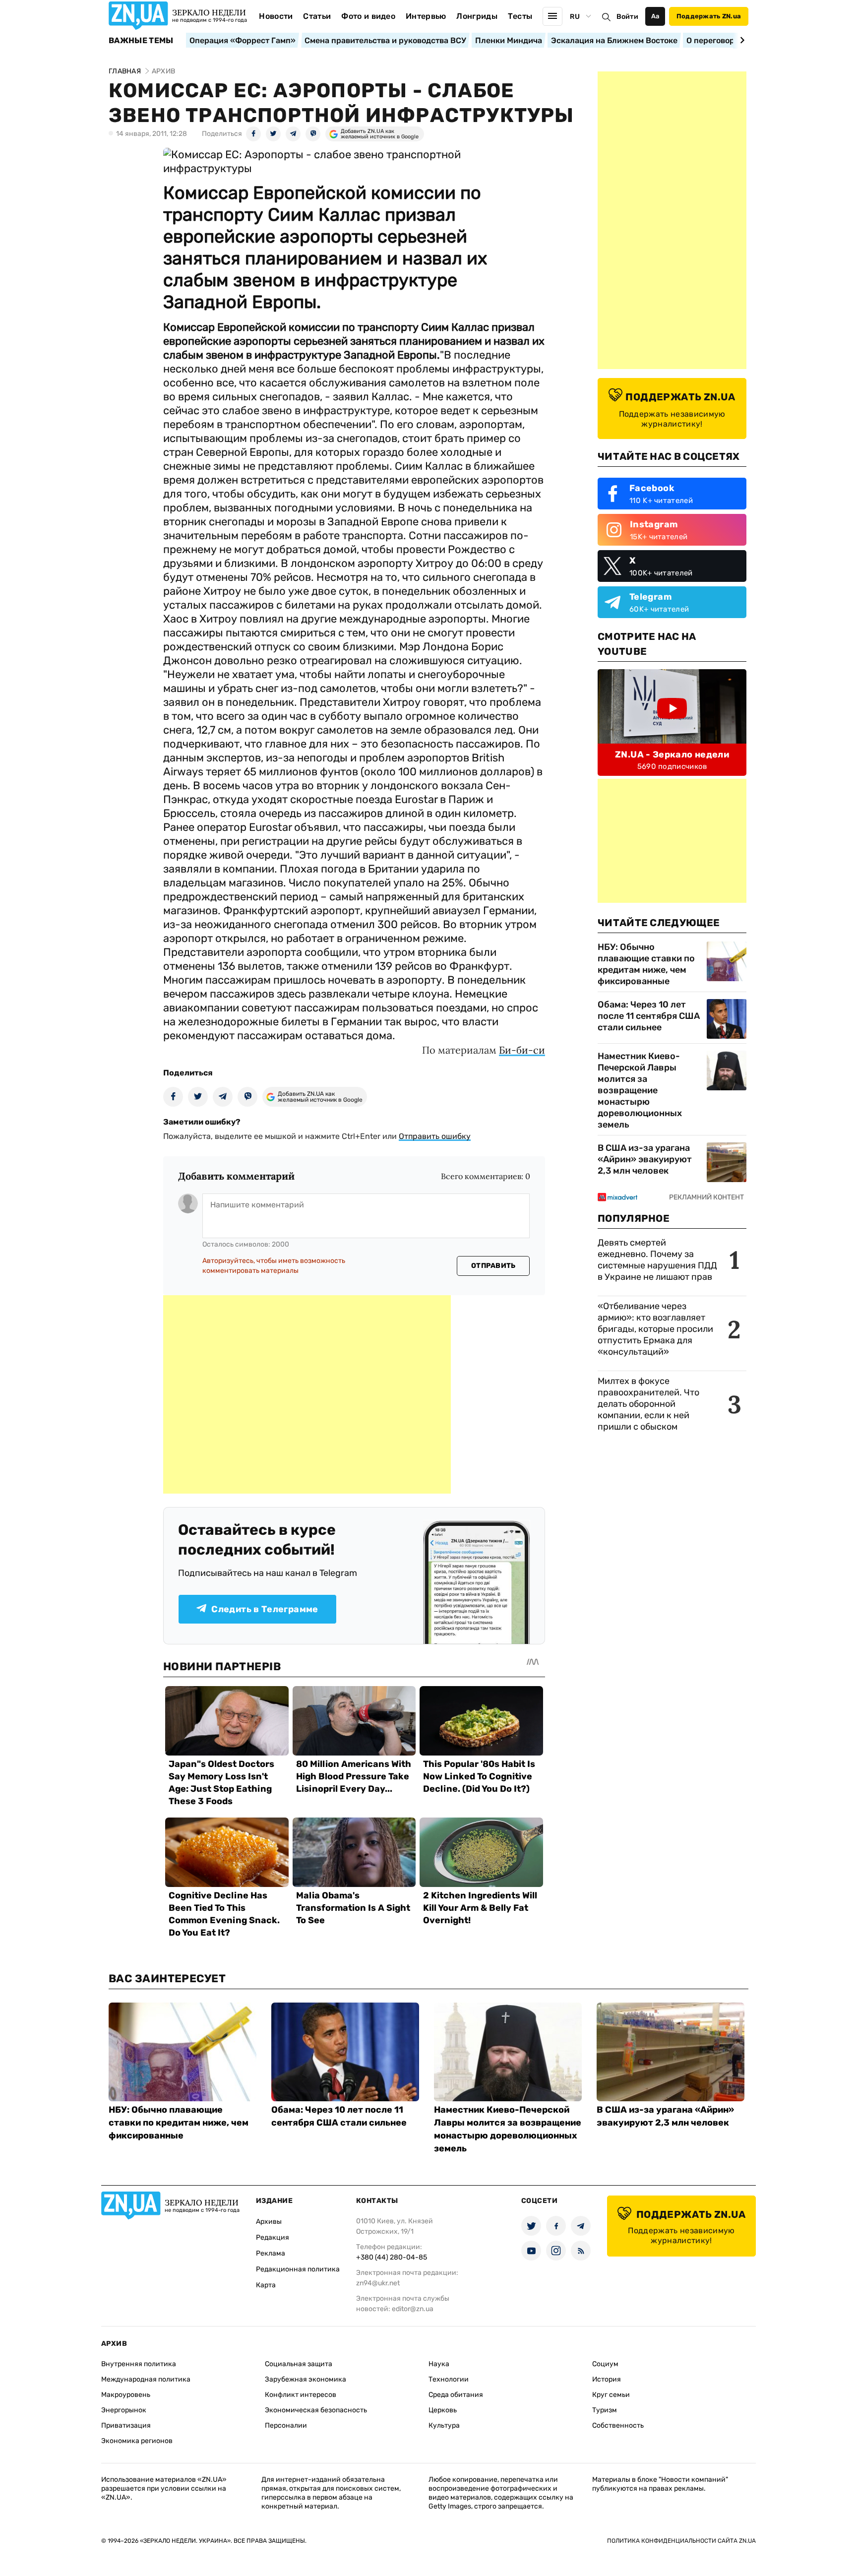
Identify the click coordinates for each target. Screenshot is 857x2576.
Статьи (317, 16)
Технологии (449, 2379)
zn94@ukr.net (378, 2283)
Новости (276, 16)
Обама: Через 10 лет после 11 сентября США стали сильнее (649, 1016)
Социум (605, 2364)
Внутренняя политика (139, 2364)
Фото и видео (368, 16)
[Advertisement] (307, 1394)
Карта (266, 2285)
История (607, 2379)
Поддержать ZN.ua (709, 16)
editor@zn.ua (413, 2309)
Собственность (618, 2425)
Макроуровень (126, 2395)
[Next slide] (741, 40)
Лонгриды (477, 16)
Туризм (605, 2410)
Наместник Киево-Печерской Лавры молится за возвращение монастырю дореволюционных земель (640, 1090)
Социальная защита (299, 2364)
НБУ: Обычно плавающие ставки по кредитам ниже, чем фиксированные (646, 964)
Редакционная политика (298, 2269)
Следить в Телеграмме (265, 1609)
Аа (655, 16)
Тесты (520, 16)
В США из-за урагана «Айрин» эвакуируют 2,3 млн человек (645, 1159)
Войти (627, 17)
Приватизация (126, 2425)
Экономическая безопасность (316, 2410)
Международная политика (146, 2379)
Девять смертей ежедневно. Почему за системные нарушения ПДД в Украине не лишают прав (657, 1260)
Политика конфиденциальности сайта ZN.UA (681, 2541)
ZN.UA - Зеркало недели (672, 754)
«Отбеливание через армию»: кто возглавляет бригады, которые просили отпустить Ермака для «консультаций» (655, 1329)
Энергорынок (124, 2410)
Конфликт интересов (301, 2395)
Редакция (273, 2237)
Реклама (271, 2253)
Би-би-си (522, 1050)
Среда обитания (456, 2395)
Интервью (426, 16)
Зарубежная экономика (306, 2379)
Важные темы (141, 41)
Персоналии (286, 2425)
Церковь (443, 2410)
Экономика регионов (137, 2441)
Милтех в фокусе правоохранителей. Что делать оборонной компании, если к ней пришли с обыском (648, 1404)
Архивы (269, 2222)
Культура (444, 2425)
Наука (439, 2364)
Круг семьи (611, 2395)
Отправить (493, 1266)
